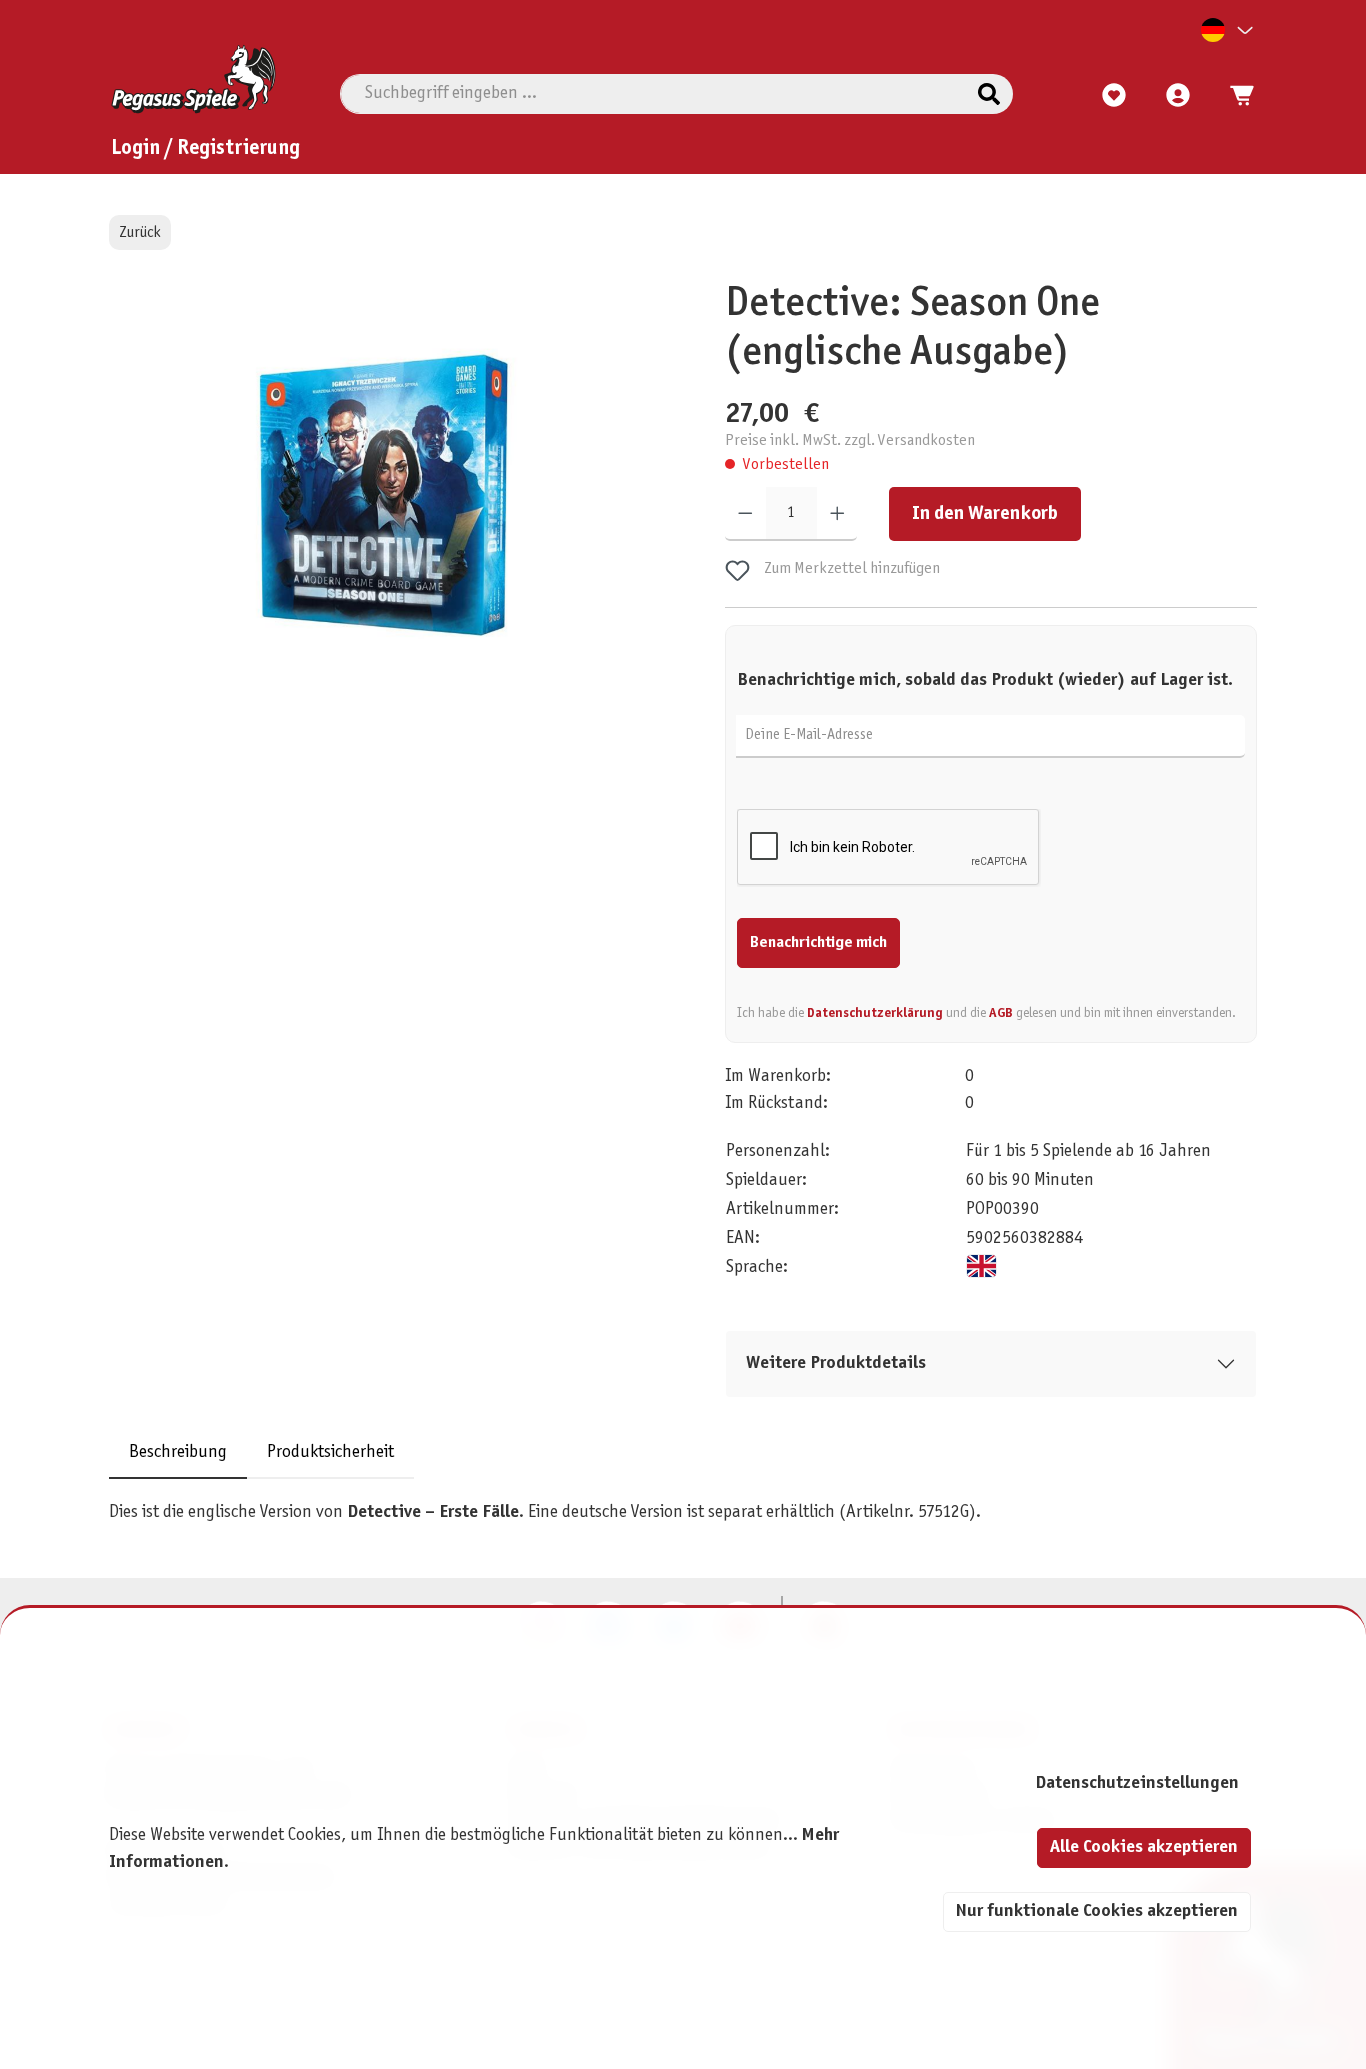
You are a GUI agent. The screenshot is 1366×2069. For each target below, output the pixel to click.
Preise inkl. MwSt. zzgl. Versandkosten (850, 440)
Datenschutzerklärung (875, 1013)
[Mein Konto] (1178, 96)
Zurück (140, 232)
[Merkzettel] (1114, 96)
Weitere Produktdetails (836, 1363)
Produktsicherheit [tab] (330, 1452)
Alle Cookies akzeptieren (1144, 1847)
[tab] (178, 1452)
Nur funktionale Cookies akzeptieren (1097, 1911)
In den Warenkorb (985, 515)
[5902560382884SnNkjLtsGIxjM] (384, 495)
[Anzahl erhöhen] (837, 515)
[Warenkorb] (1236, 96)
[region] (386, 517)
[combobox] (653, 94)
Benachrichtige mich (818, 942)
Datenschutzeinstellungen (1137, 1783)
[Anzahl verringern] (745, 515)
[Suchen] (989, 94)
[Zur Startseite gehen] (193, 79)
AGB (1001, 1013)
